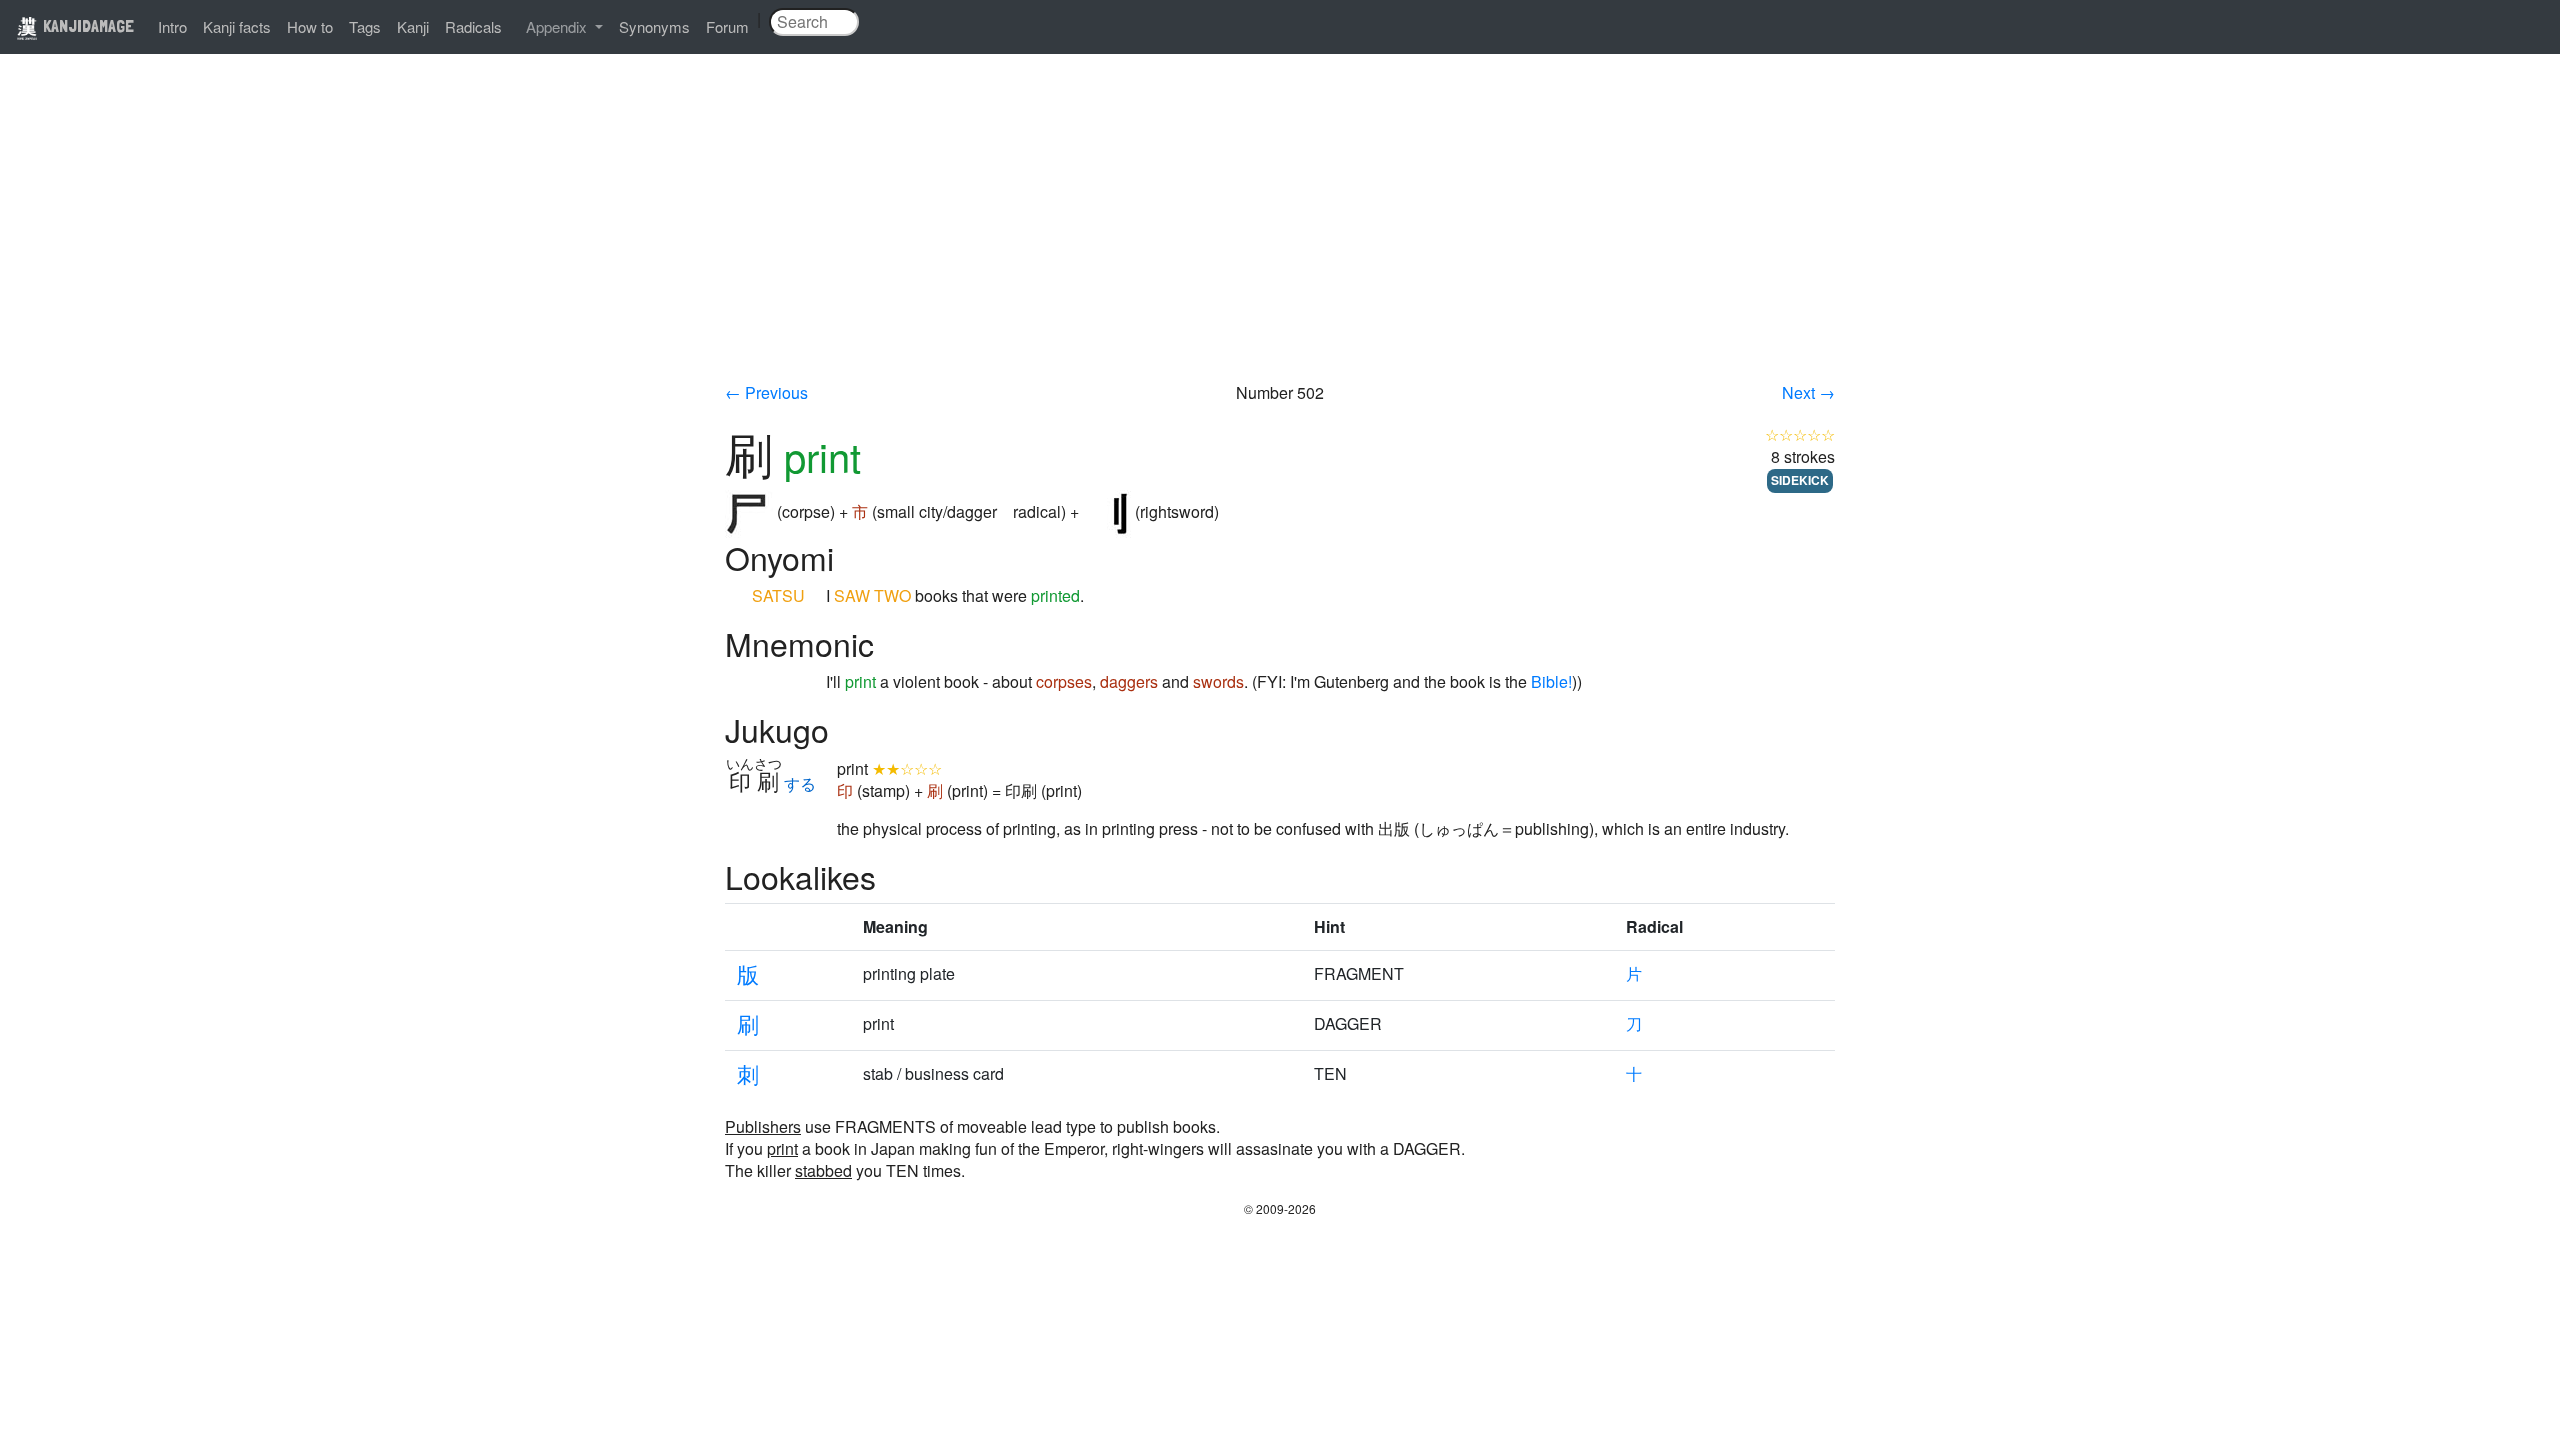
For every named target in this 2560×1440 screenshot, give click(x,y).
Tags (365, 26)
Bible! (1551, 681)
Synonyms (654, 26)
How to (310, 26)
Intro (172, 26)
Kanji (413, 26)
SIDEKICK (1800, 480)
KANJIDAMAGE (86, 25)
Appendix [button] (558, 26)
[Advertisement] (1280, 232)
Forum (727, 26)
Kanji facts (237, 26)
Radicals (473, 26)
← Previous (766, 392)
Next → (1808, 392)
